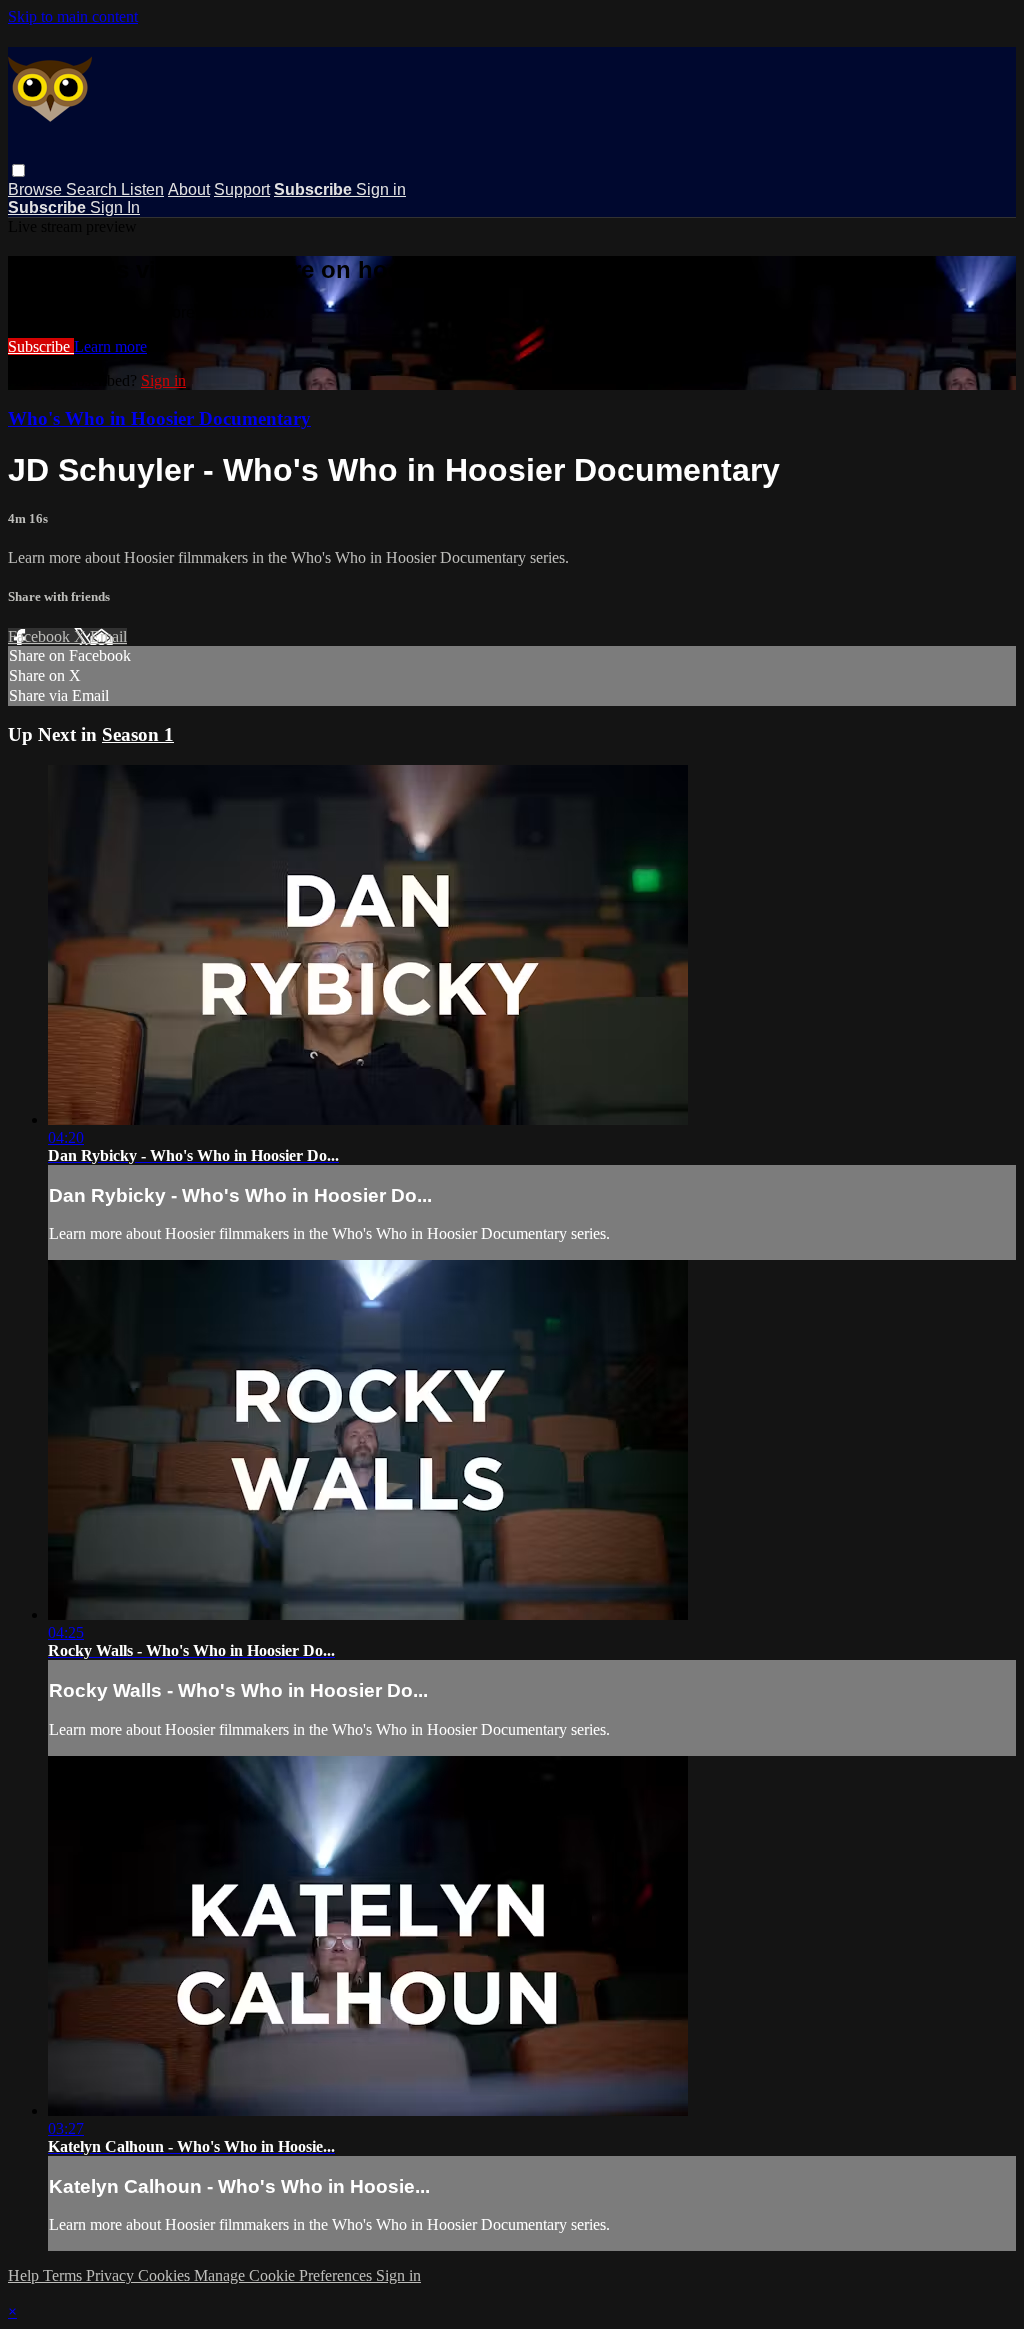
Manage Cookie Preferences (285, 2275)
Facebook (41, 636)
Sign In (115, 207)
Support (242, 189)
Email (108, 636)
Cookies (166, 2275)
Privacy (112, 2275)
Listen (142, 189)
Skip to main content (73, 16)
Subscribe (41, 346)
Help (25, 2275)
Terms (64, 2275)
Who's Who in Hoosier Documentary (159, 418)
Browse (37, 189)
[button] (18, 170)
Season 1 (138, 734)
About (189, 189)
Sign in (381, 189)
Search (93, 189)
